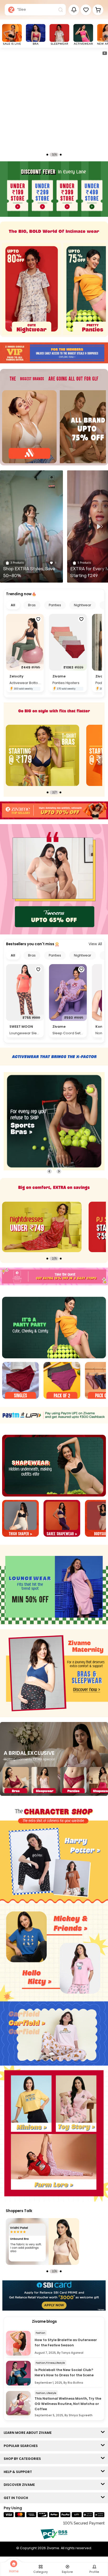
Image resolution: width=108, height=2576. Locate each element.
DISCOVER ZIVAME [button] (20, 2485)
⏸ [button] (105, 53)
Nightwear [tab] (83, 605)
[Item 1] (20, 1381)
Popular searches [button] (22, 2446)
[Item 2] (62, 1381)
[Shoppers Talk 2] (42, 2241)
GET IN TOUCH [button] (17, 2498)
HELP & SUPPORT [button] (19, 2472)
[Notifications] (74, 10)
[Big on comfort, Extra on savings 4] (42, 1227)
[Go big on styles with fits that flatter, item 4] (42, 755)
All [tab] (13, 605)
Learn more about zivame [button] (29, 2433)
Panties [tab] (55, 605)
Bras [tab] (32, 605)
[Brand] (29, 427)
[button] (86, 10)
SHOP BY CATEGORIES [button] (23, 2459)
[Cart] (98, 10)
